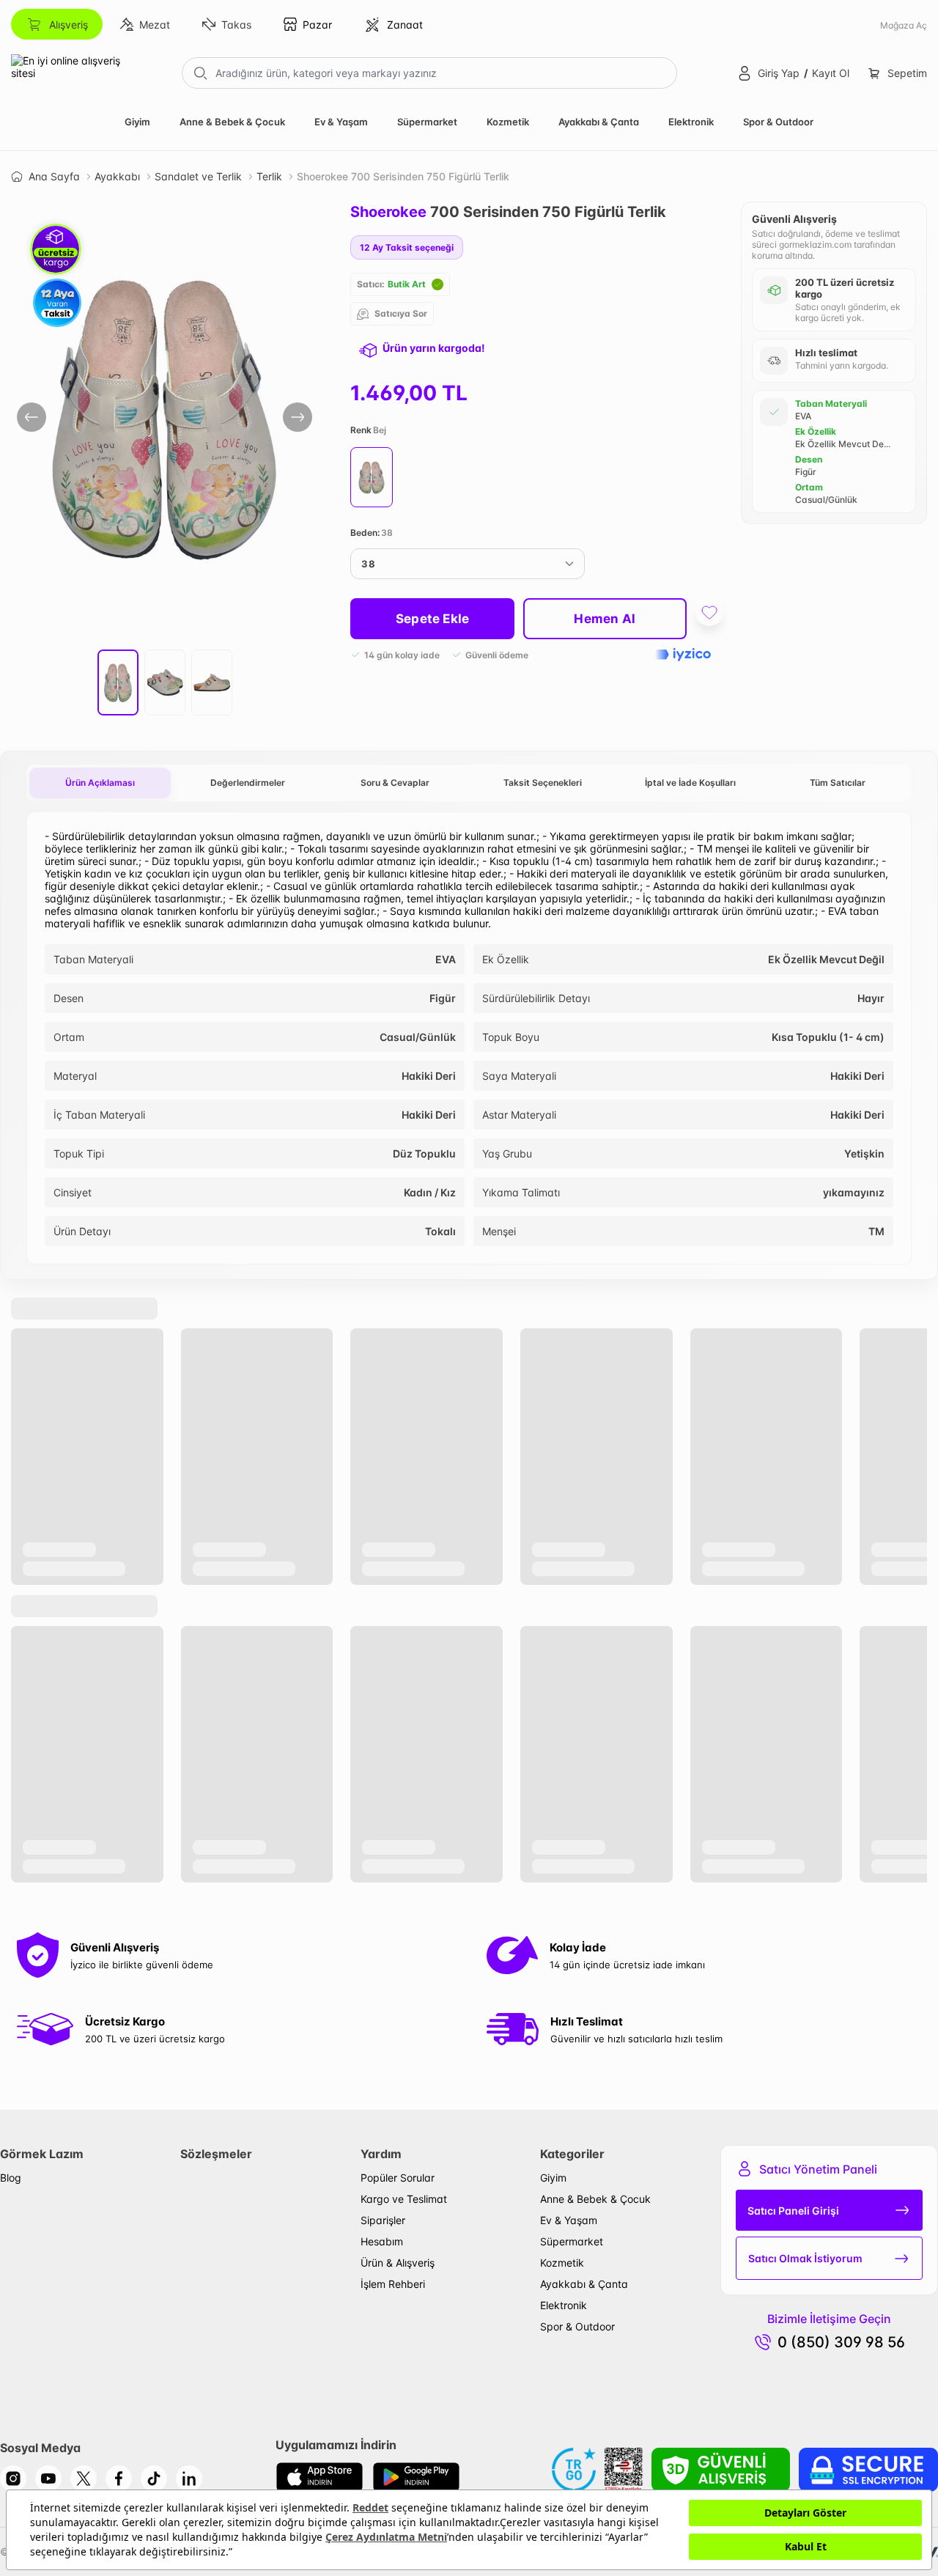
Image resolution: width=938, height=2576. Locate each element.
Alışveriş (69, 25)
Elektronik (691, 122)
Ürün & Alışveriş (398, 2263)
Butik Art (407, 284)
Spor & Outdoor (778, 122)
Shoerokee (388, 212)
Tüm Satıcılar (838, 783)
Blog (11, 2178)
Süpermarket (427, 122)
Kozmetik (508, 122)
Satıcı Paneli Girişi (793, 2211)
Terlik (269, 176)
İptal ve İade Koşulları (690, 783)
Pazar (317, 25)
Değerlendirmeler (248, 783)
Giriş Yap (779, 73)
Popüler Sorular (398, 2178)
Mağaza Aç (904, 25)
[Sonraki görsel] (298, 417)
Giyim (137, 122)
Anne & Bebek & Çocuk (232, 122)
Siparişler (383, 2220)
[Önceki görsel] (32, 417)
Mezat (155, 25)
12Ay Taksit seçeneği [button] (407, 247)
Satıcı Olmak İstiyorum (805, 2258)
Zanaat (405, 25)
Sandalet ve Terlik (198, 176)
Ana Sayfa (54, 176)
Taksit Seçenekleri (543, 783)
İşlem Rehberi (393, 2284)
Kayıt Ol (831, 73)
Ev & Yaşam (341, 122)
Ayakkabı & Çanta (599, 122)
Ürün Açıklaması (100, 783)
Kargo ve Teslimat (404, 2199)
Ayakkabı (117, 176)
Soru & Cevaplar (395, 783)
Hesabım (382, 2241)
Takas (236, 25)
